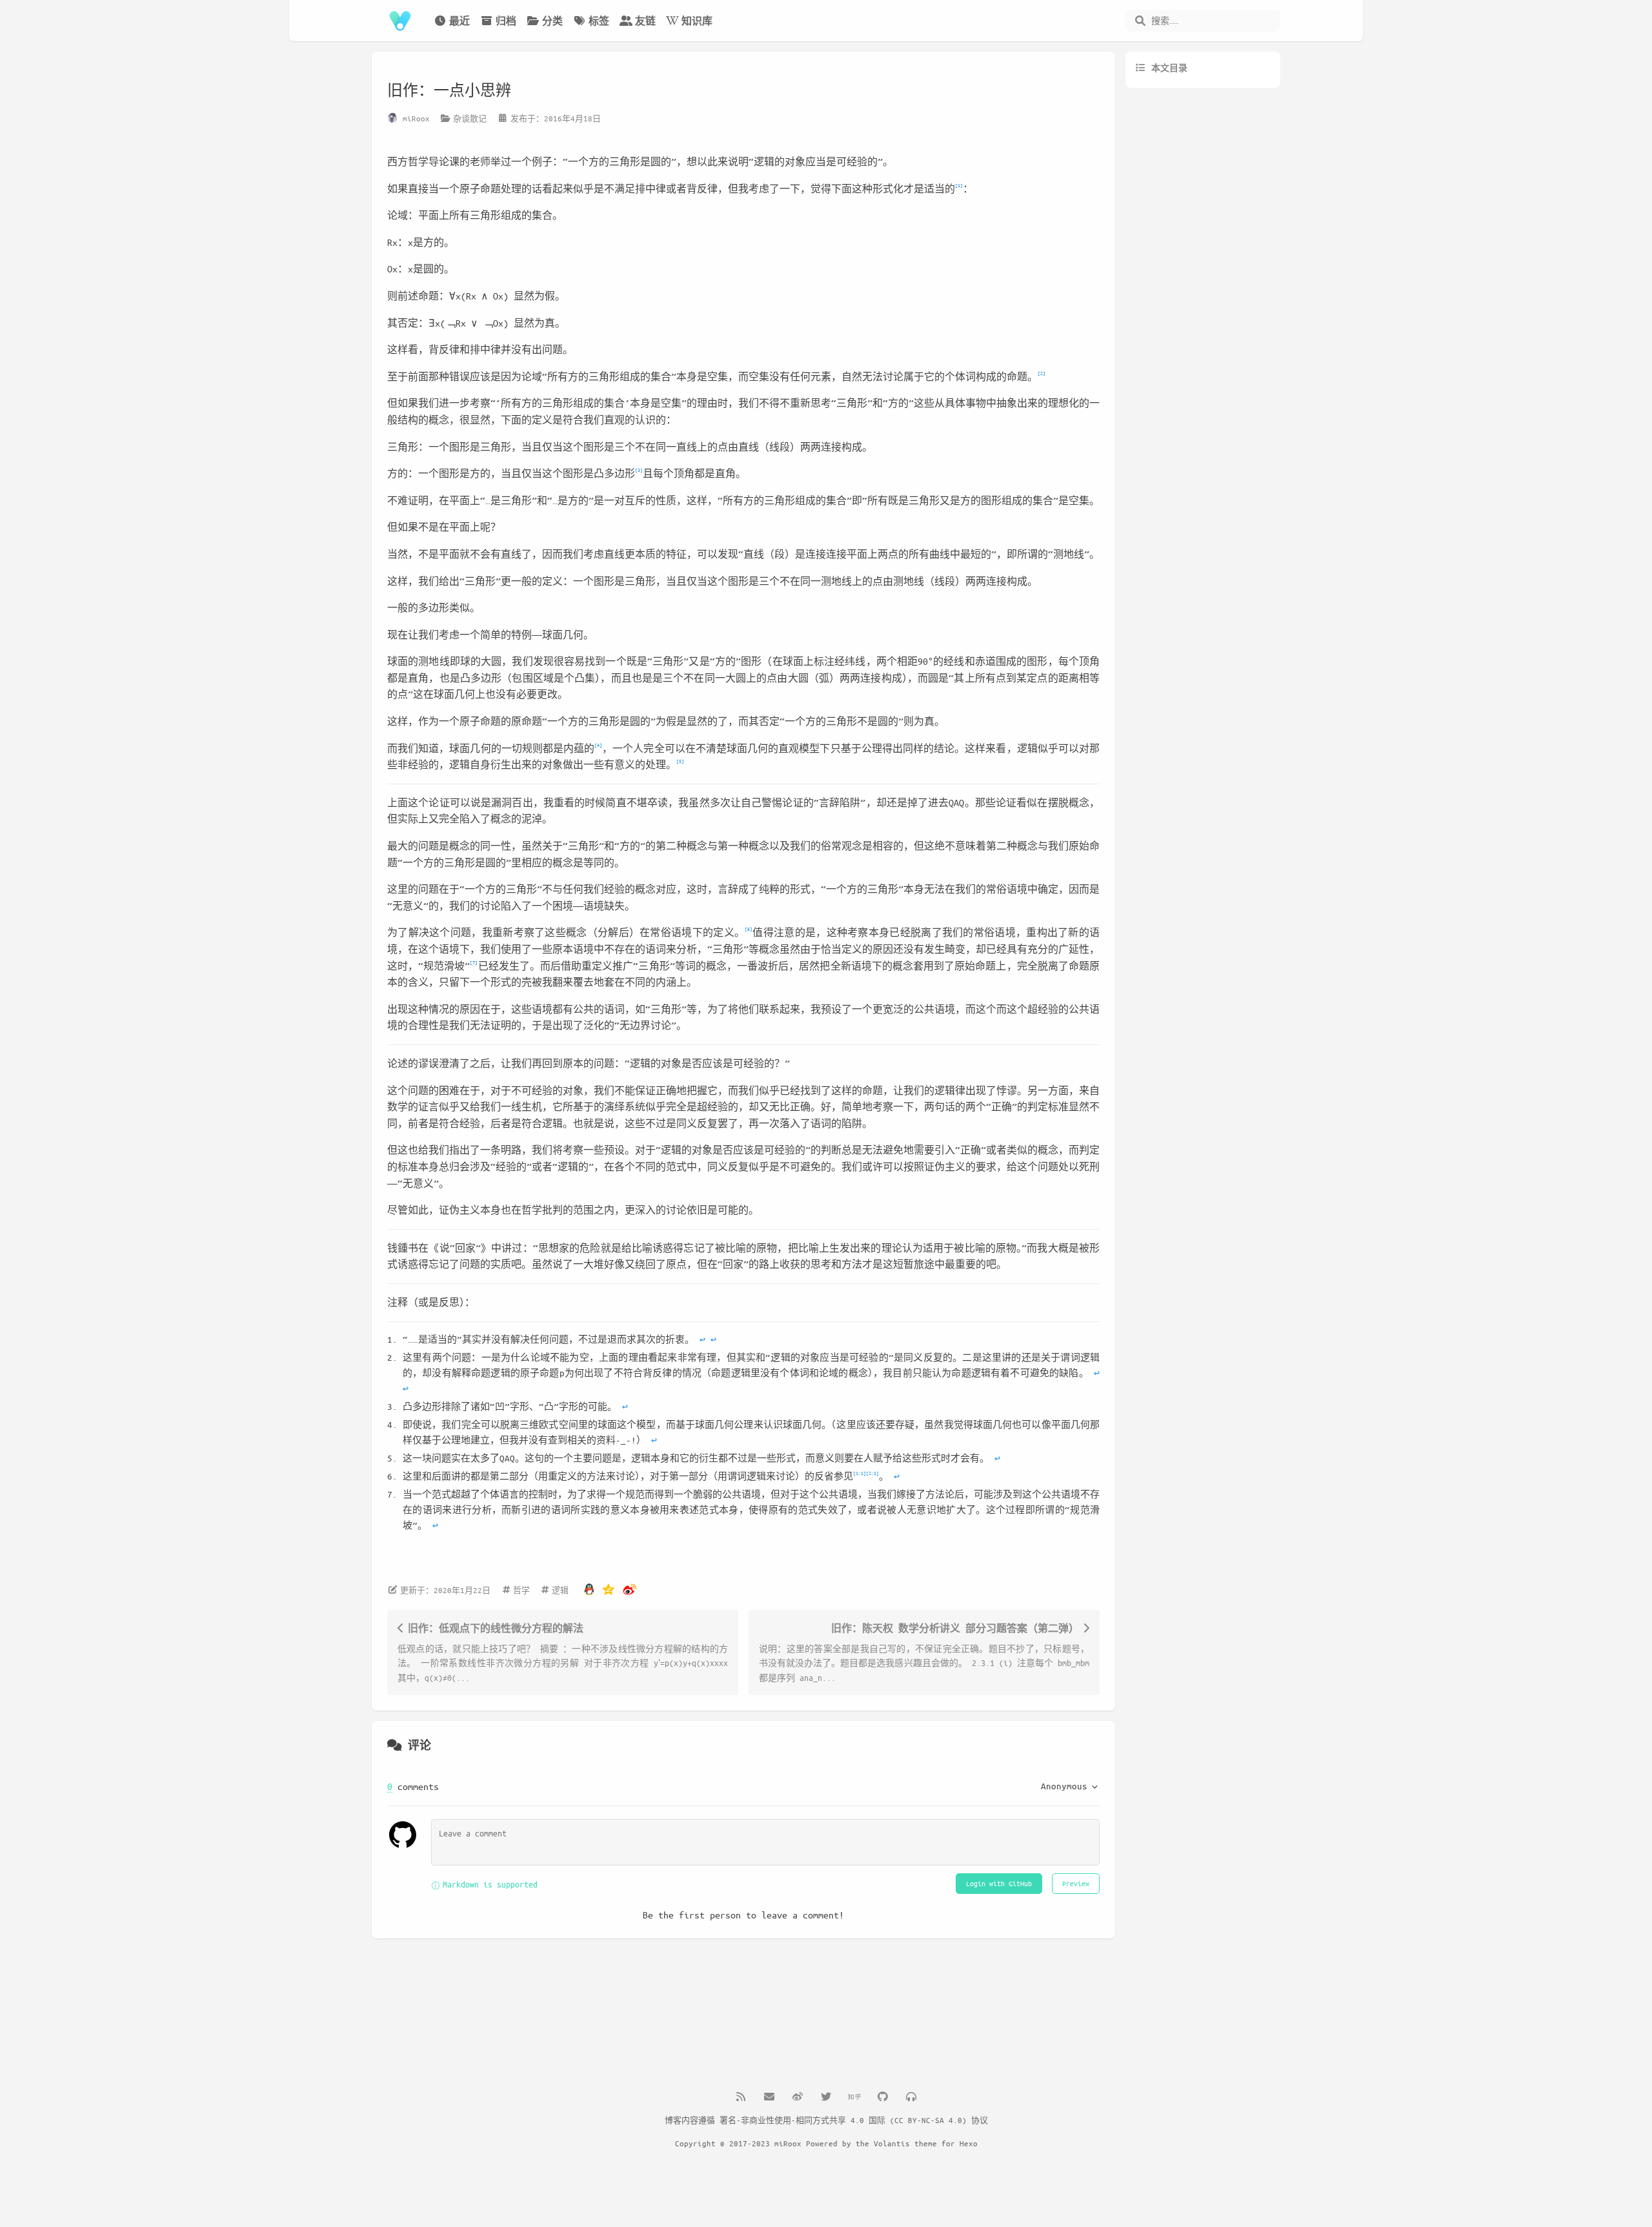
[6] (749, 929)
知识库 (697, 21)
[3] (639, 470)
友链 (645, 21)
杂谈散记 (470, 118)
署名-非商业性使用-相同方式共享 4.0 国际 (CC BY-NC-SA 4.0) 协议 (854, 2120)
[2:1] (872, 1473)
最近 (459, 21)
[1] (959, 185)
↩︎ (702, 1339)
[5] (680, 761)
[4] (598, 745)
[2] (1042, 373)
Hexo (969, 2143)
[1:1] (860, 1473)
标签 (599, 21)
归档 (506, 21)
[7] (474, 962)
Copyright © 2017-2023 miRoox (738, 2143)
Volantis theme (905, 2143)
